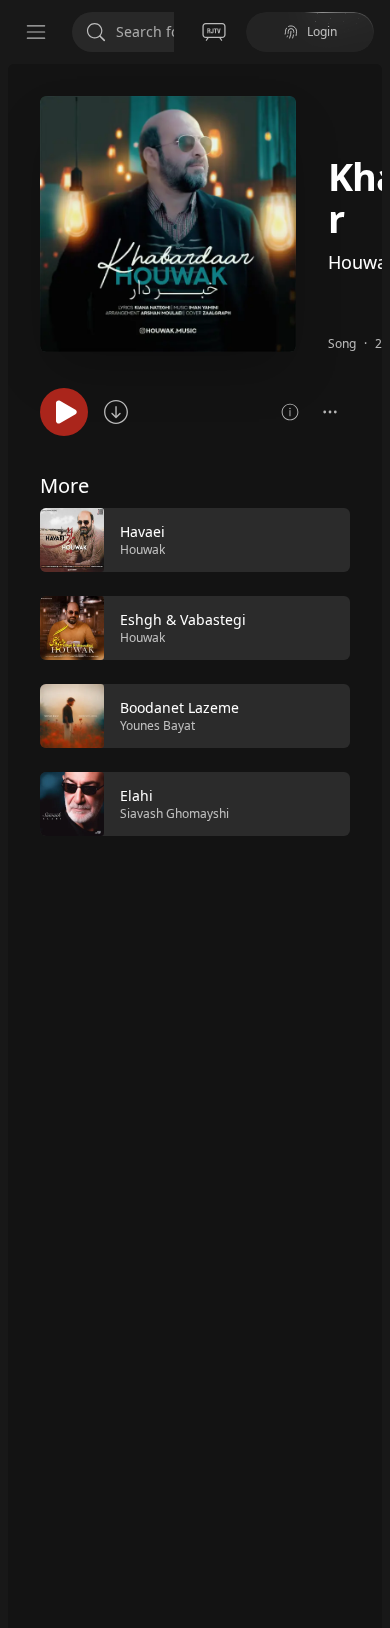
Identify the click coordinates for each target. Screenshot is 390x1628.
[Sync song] (116, 412)
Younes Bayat (157, 725)
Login (322, 31)
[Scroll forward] (368, 670)
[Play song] (64, 412)
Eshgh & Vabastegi (183, 619)
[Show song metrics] (290, 412)
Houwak (142, 549)
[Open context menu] (330, 412)
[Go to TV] (214, 32)
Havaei (142, 531)
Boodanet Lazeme (179, 707)
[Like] (322, 541)
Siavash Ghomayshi (174, 813)
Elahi (136, 795)
